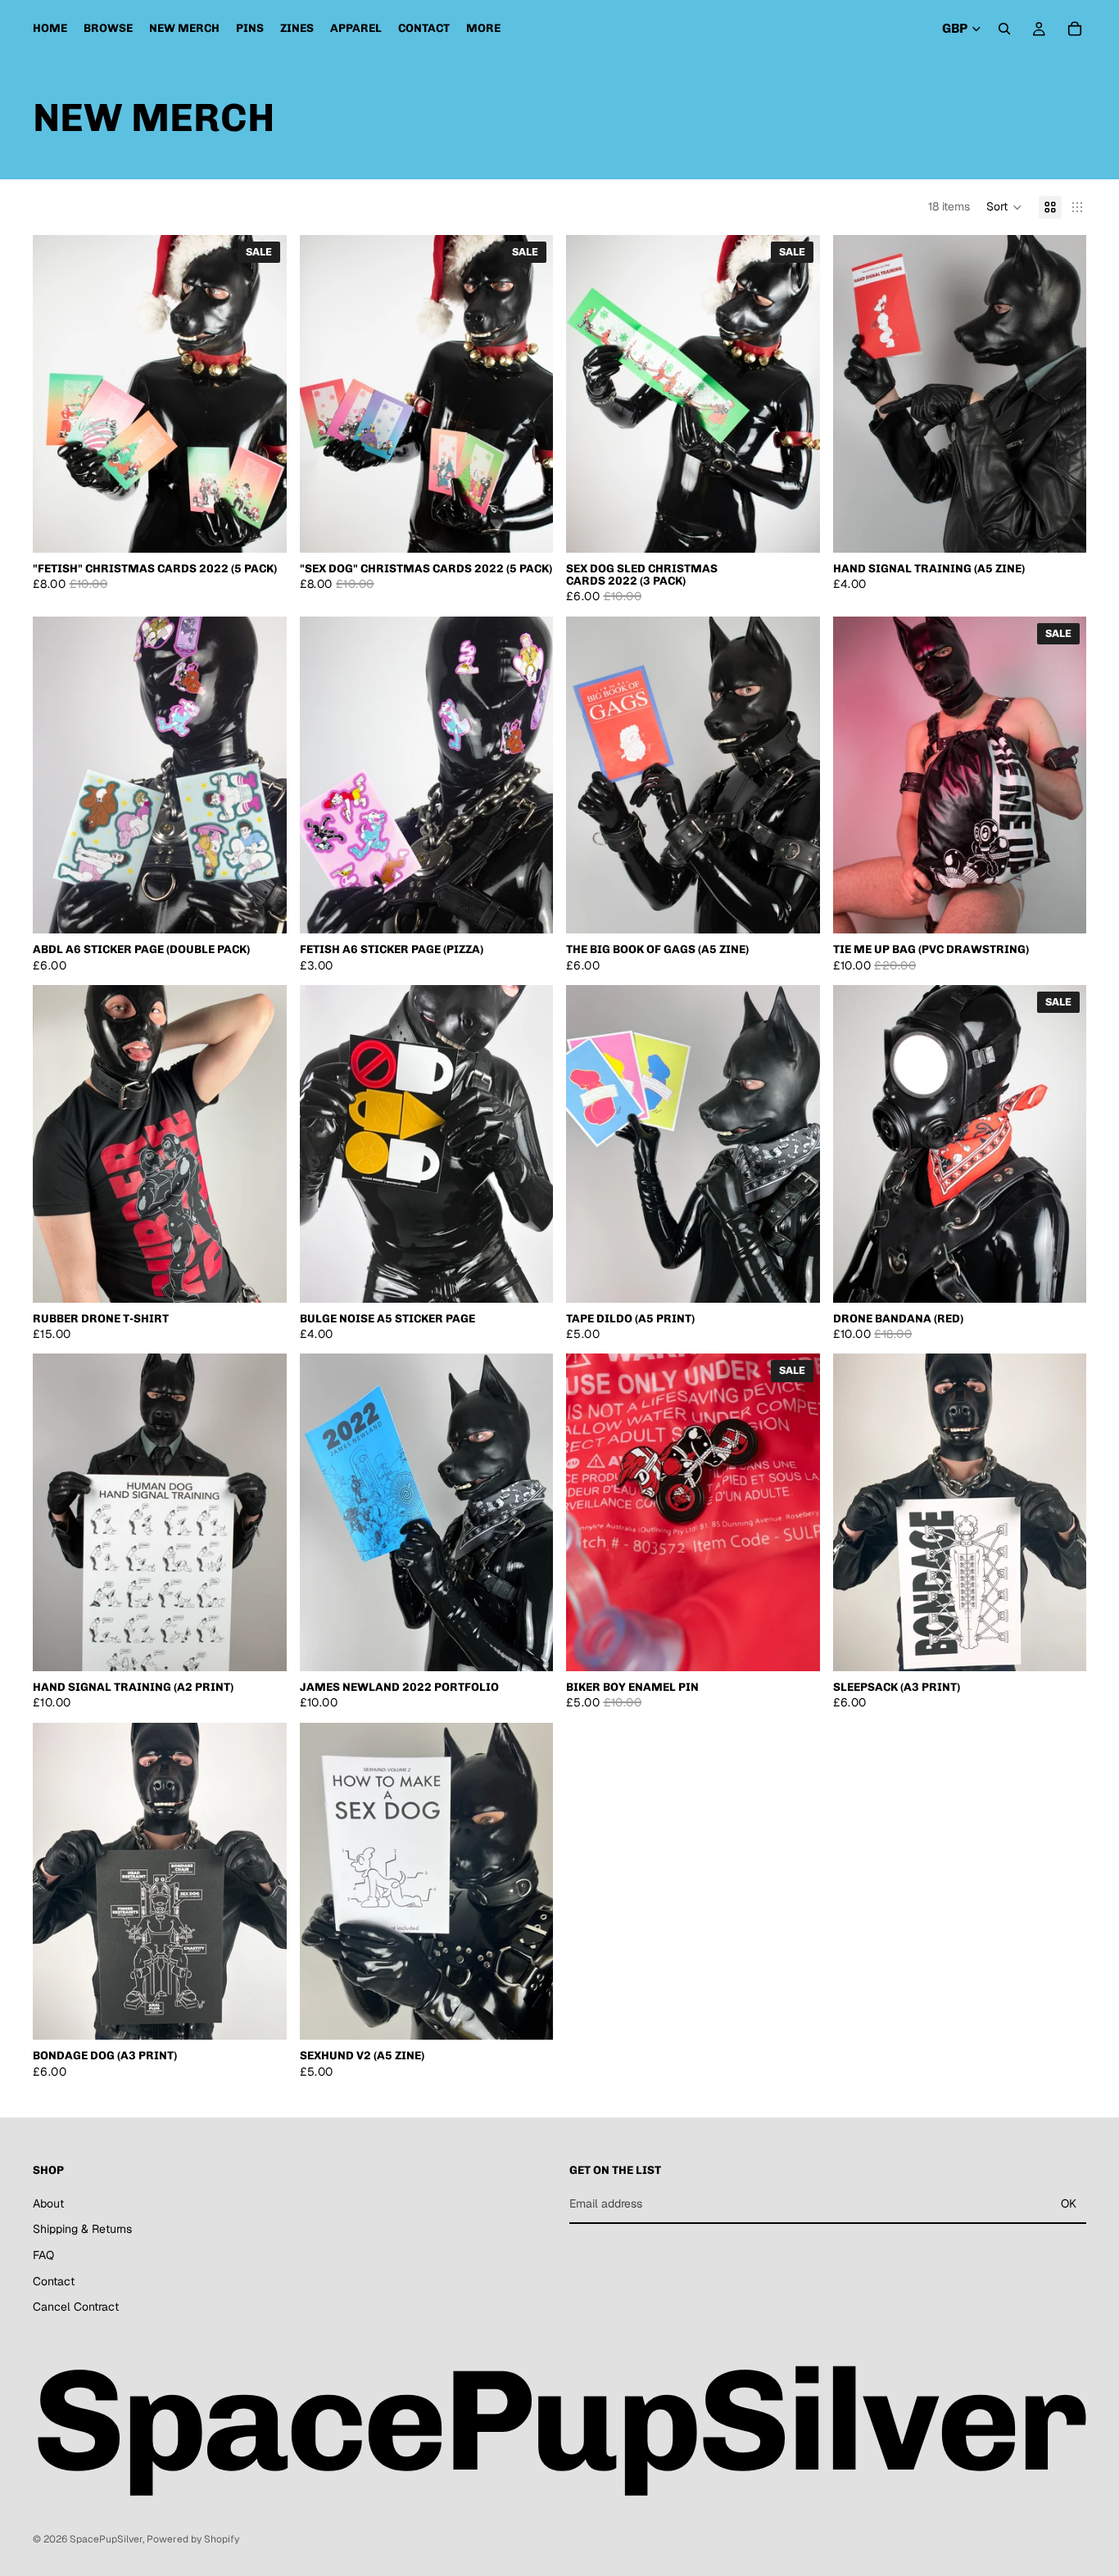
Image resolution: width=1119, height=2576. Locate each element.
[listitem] (483, 29)
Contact (54, 2281)
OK (1069, 2203)
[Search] (1004, 29)
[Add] (261, 527)
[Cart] (1075, 29)
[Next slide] (262, 394)
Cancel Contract (76, 2307)
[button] (1004, 207)
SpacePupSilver (106, 2539)
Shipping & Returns (82, 2230)
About (48, 2203)
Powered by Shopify (193, 2539)
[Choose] (1061, 527)
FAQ (43, 2255)
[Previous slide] (57, 394)
